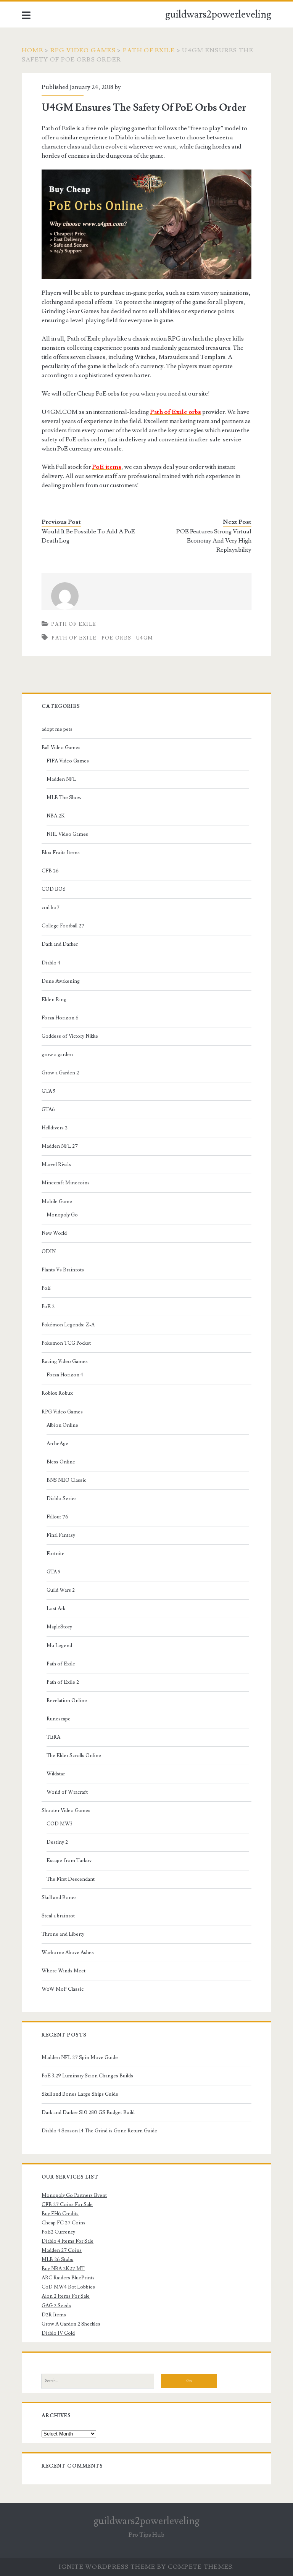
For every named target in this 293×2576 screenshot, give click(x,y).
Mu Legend (59, 1646)
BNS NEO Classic (66, 1480)
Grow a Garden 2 (60, 1073)
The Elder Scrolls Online (74, 1756)
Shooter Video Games (66, 1810)
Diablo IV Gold (58, 2333)
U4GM (145, 638)
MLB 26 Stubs (57, 2259)
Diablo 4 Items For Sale (68, 2241)
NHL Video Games (67, 834)
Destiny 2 (57, 1842)
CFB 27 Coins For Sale (67, 2205)
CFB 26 (50, 871)
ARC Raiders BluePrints (68, 2278)
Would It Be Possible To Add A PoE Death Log (88, 536)
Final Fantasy (61, 1535)
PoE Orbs (116, 638)
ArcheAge (57, 1444)
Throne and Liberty (63, 1934)
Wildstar (56, 1774)
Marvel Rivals (56, 1164)
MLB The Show (64, 798)
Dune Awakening (61, 981)
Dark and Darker (60, 944)
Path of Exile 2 (63, 1682)
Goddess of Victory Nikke (70, 1036)
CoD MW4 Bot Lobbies (68, 2287)
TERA (53, 1737)
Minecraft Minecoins (66, 1183)
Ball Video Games (61, 748)
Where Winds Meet (64, 1971)
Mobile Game (57, 1202)
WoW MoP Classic (63, 1989)
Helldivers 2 (55, 1128)
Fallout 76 (57, 1517)
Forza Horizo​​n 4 (65, 1375)
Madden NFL (61, 779)
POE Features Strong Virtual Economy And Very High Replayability (214, 541)
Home (32, 50)
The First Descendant (71, 1879)
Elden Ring (54, 1000)
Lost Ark (56, 1609)
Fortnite (56, 1554)
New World (54, 1233)
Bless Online (61, 1462)
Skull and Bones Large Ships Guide (80, 2094)
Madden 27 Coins (62, 2250)
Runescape (59, 1719)
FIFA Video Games (68, 761)
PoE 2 (48, 1307)
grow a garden (57, 1055)
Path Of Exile (74, 638)
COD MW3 (60, 1824)
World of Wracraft (67, 1792)
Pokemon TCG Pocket (66, 1343)
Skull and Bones (59, 1898)
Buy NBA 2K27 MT (63, 2269)
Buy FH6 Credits (60, 2214)
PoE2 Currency (58, 2232)
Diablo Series (62, 1499)
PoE (46, 1288)
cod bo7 (51, 908)
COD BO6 (54, 889)
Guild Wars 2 (61, 1590)
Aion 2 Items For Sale (66, 2296)
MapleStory (59, 1627)
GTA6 (48, 1110)
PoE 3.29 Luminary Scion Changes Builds (87, 2076)
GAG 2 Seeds (56, 2306)
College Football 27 (63, 926)
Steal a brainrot (58, 1916)
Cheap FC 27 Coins (64, 2223)
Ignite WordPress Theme (107, 2567)
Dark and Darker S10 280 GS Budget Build (88, 2112)
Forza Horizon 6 (60, 1018)
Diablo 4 (51, 963)
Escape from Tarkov (69, 1861)
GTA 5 (48, 1091)
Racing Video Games (65, 1361)
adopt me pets (57, 729)
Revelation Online (67, 1701)
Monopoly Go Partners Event (74, 2195)
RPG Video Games (83, 50)
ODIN (49, 1252)
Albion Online (62, 1425)
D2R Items (54, 2315)
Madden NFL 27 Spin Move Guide (80, 2058)
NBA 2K (56, 816)
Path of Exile (149, 50)
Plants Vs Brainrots (63, 1270)
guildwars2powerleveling (218, 15)
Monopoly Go (62, 1215)
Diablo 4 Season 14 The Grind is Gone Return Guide (99, 2131)
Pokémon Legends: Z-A (68, 1325)
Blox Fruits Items (61, 853)
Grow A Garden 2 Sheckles (71, 2324)
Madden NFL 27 (60, 1146)
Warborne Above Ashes (68, 1953)
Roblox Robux (57, 1393)
